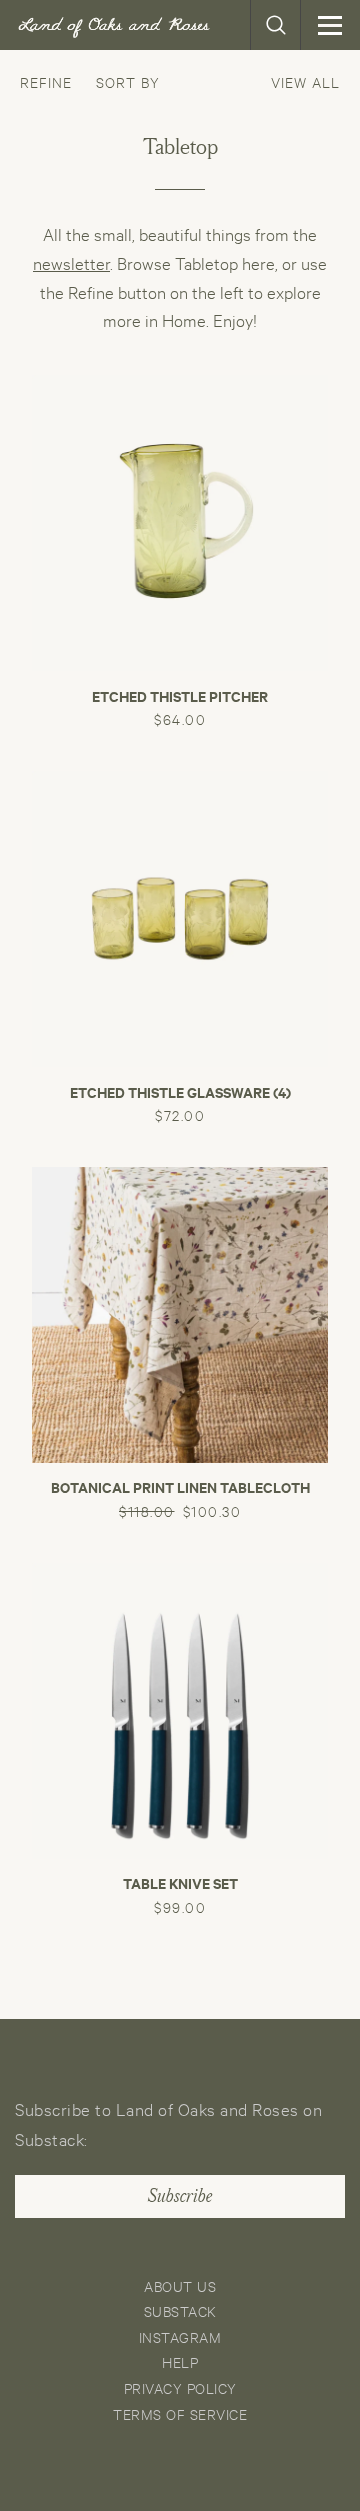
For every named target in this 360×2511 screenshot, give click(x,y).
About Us (180, 2285)
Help (180, 2361)
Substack (180, 2310)
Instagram (180, 2336)
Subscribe (180, 2196)
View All (305, 81)
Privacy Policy (180, 2387)
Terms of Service (180, 2413)
